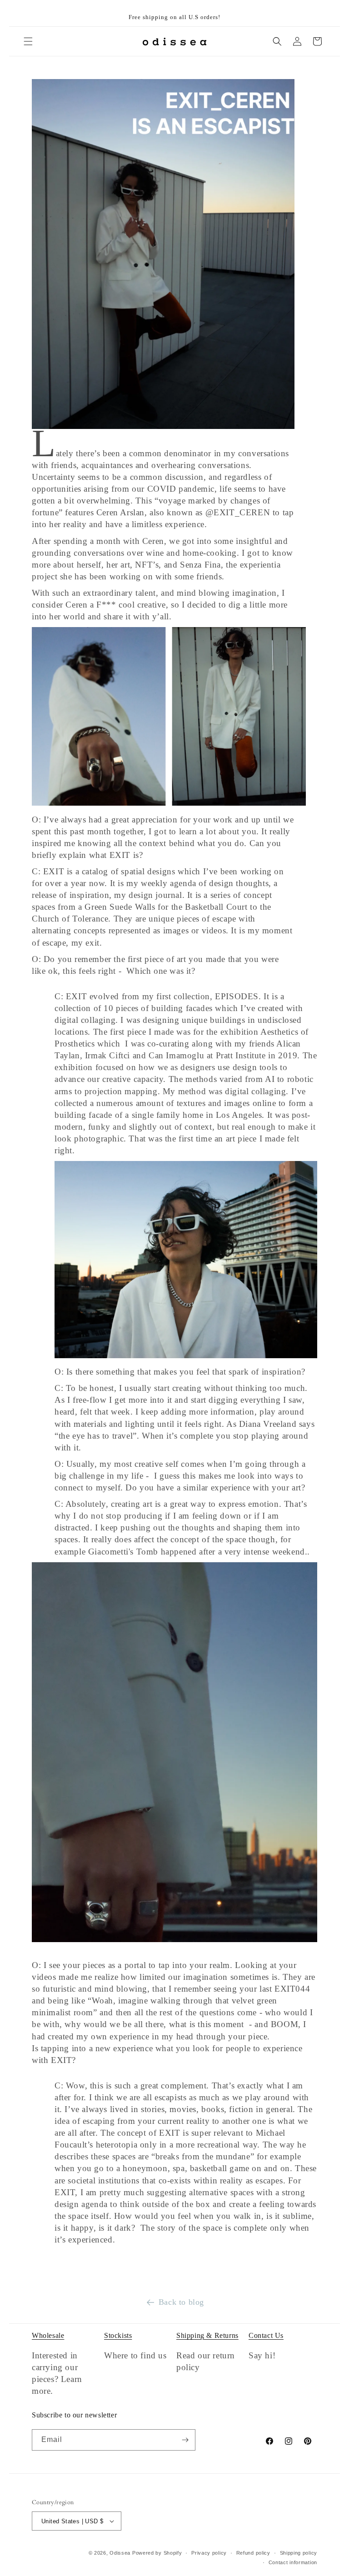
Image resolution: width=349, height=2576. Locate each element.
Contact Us (266, 2335)
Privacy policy (209, 2553)
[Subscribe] (185, 2440)
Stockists (118, 2335)
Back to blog (181, 2302)
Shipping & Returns (207, 2335)
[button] (28, 41)
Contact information (293, 2562)
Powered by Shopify (157, 2553)
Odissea (121, 2553)
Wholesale (48, 2335)
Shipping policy (299, 2553)
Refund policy (253, 2553)
